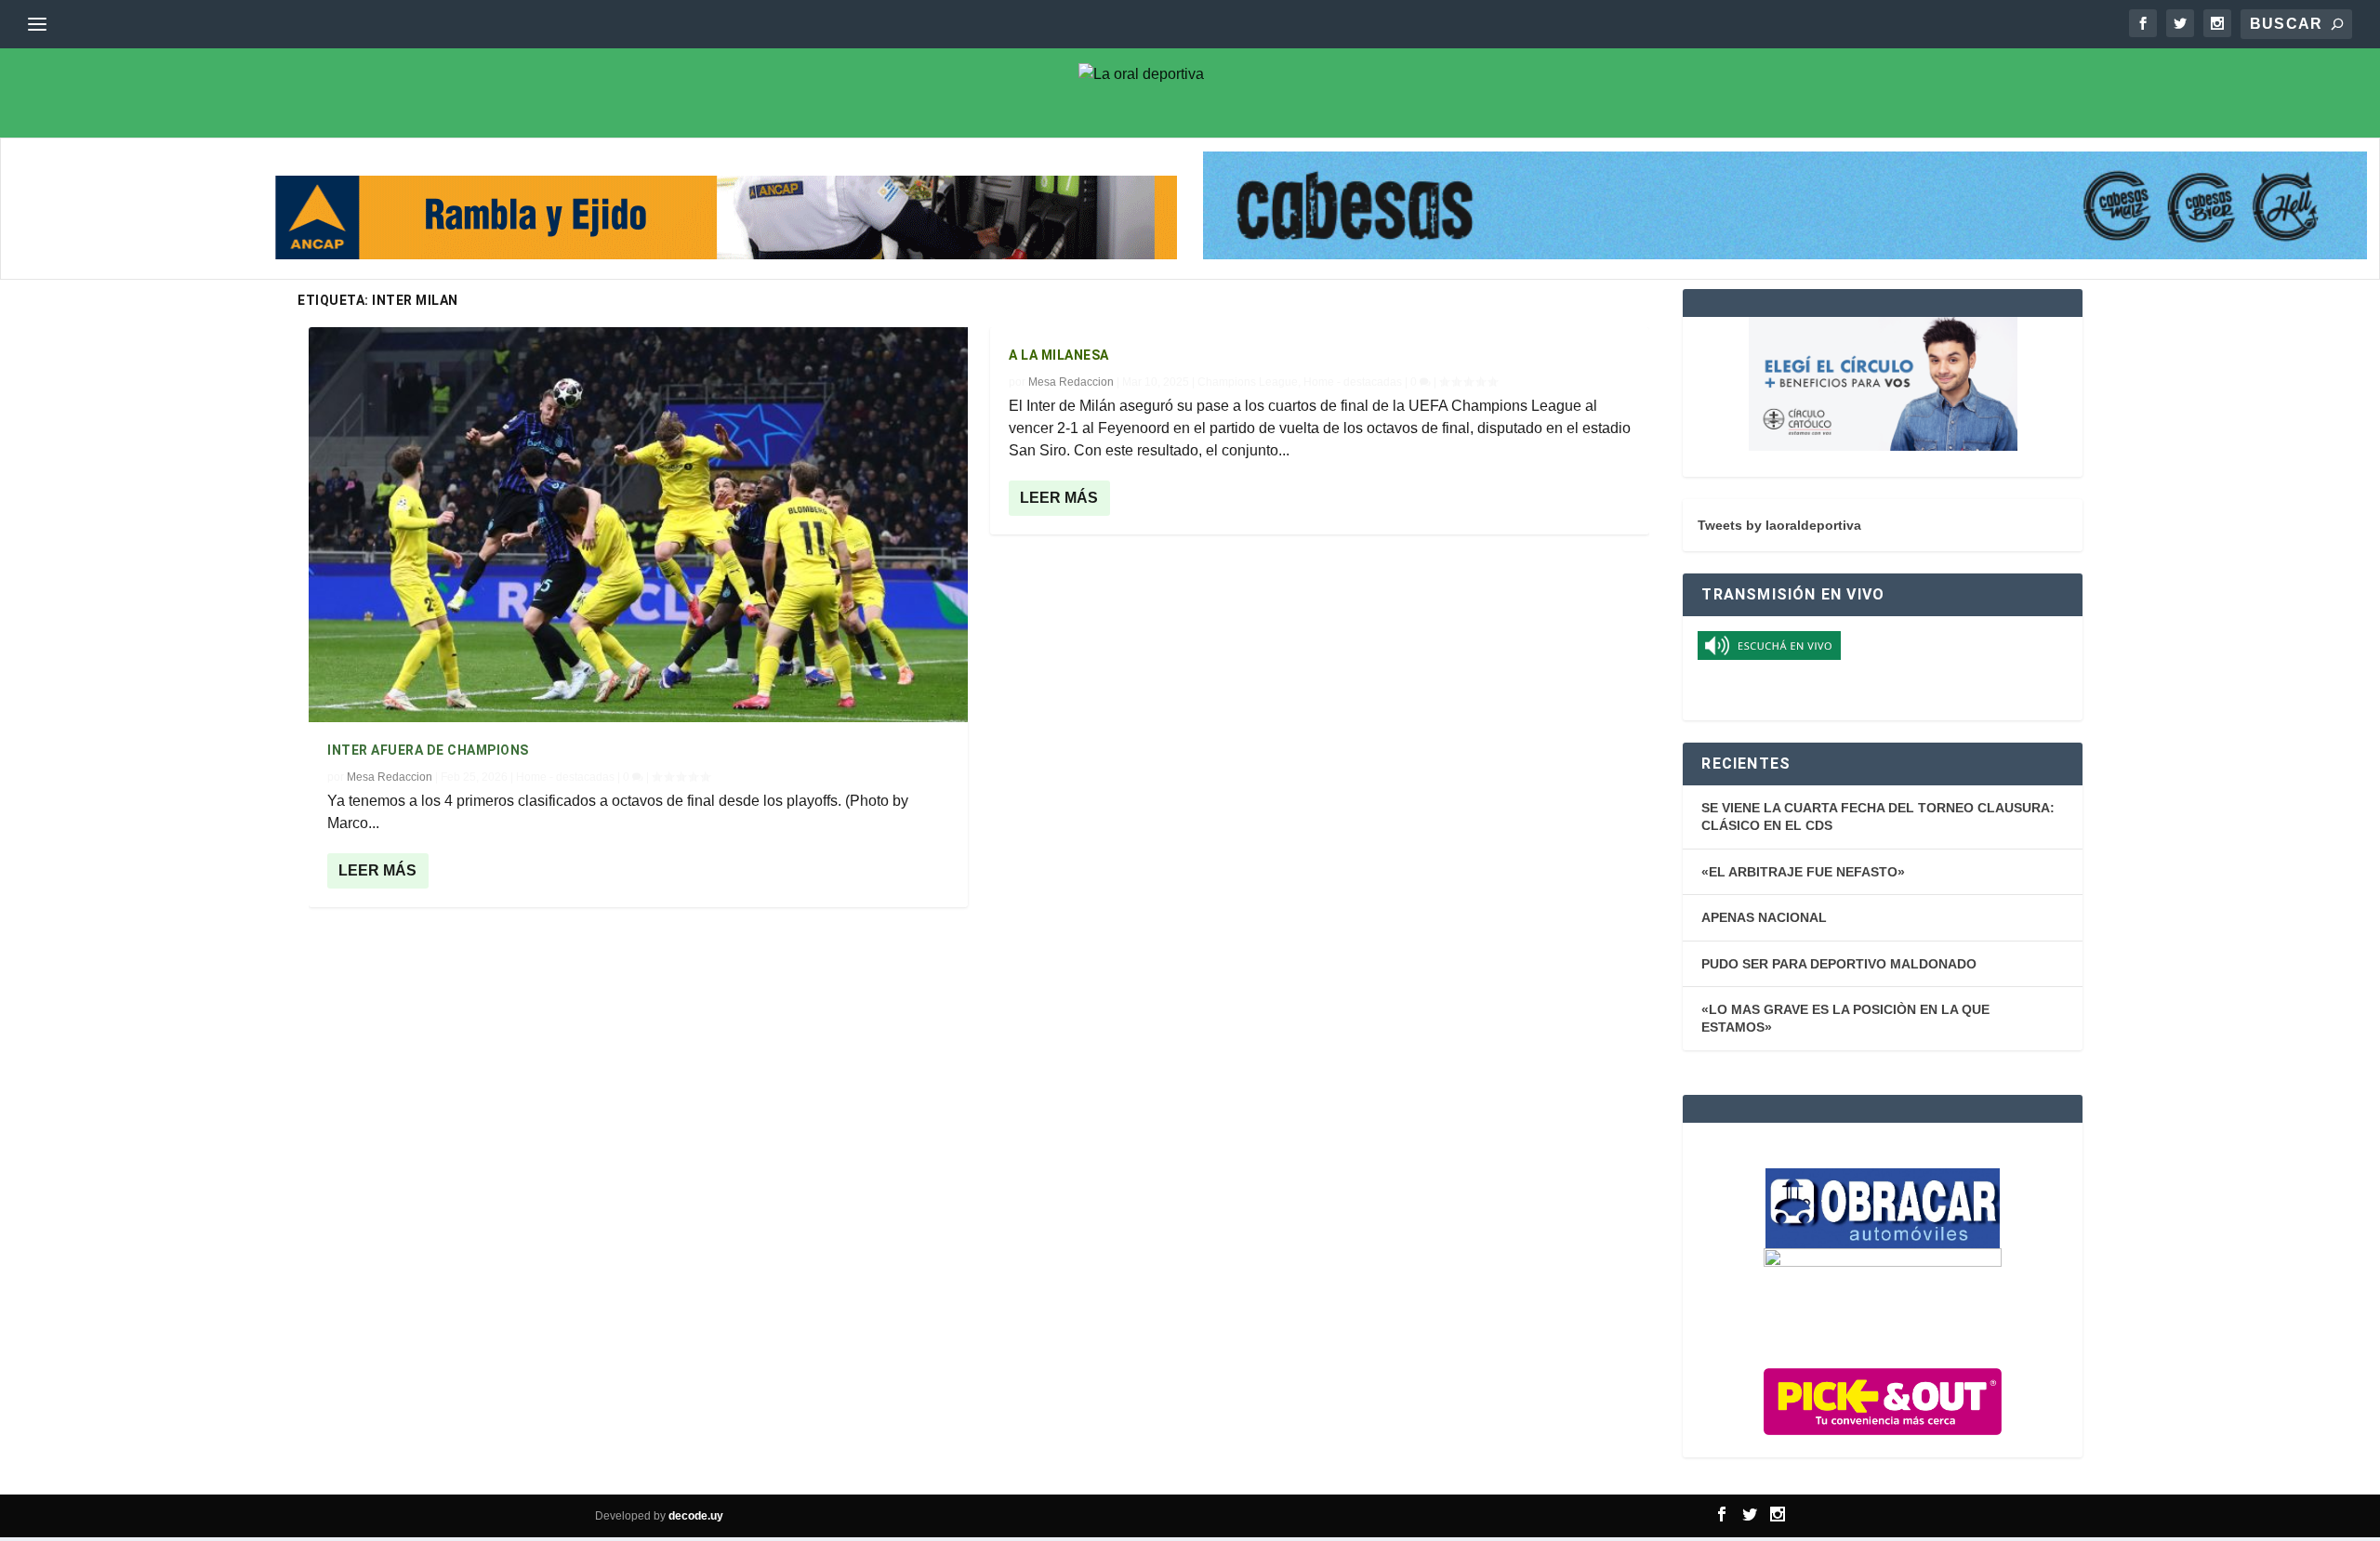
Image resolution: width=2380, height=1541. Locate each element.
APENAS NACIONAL (1764, 917)
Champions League (1248, 382)
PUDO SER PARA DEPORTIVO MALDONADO (1839, 964)
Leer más (377, 870)
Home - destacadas (565, 777)
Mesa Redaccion (390, 777)
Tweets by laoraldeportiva (1779, 525)
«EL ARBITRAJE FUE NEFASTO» (1803, 872)
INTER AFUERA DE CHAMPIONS (428, 750)
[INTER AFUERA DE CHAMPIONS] (638, 525)
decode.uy (696, 1516)
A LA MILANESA (1059, 355)
